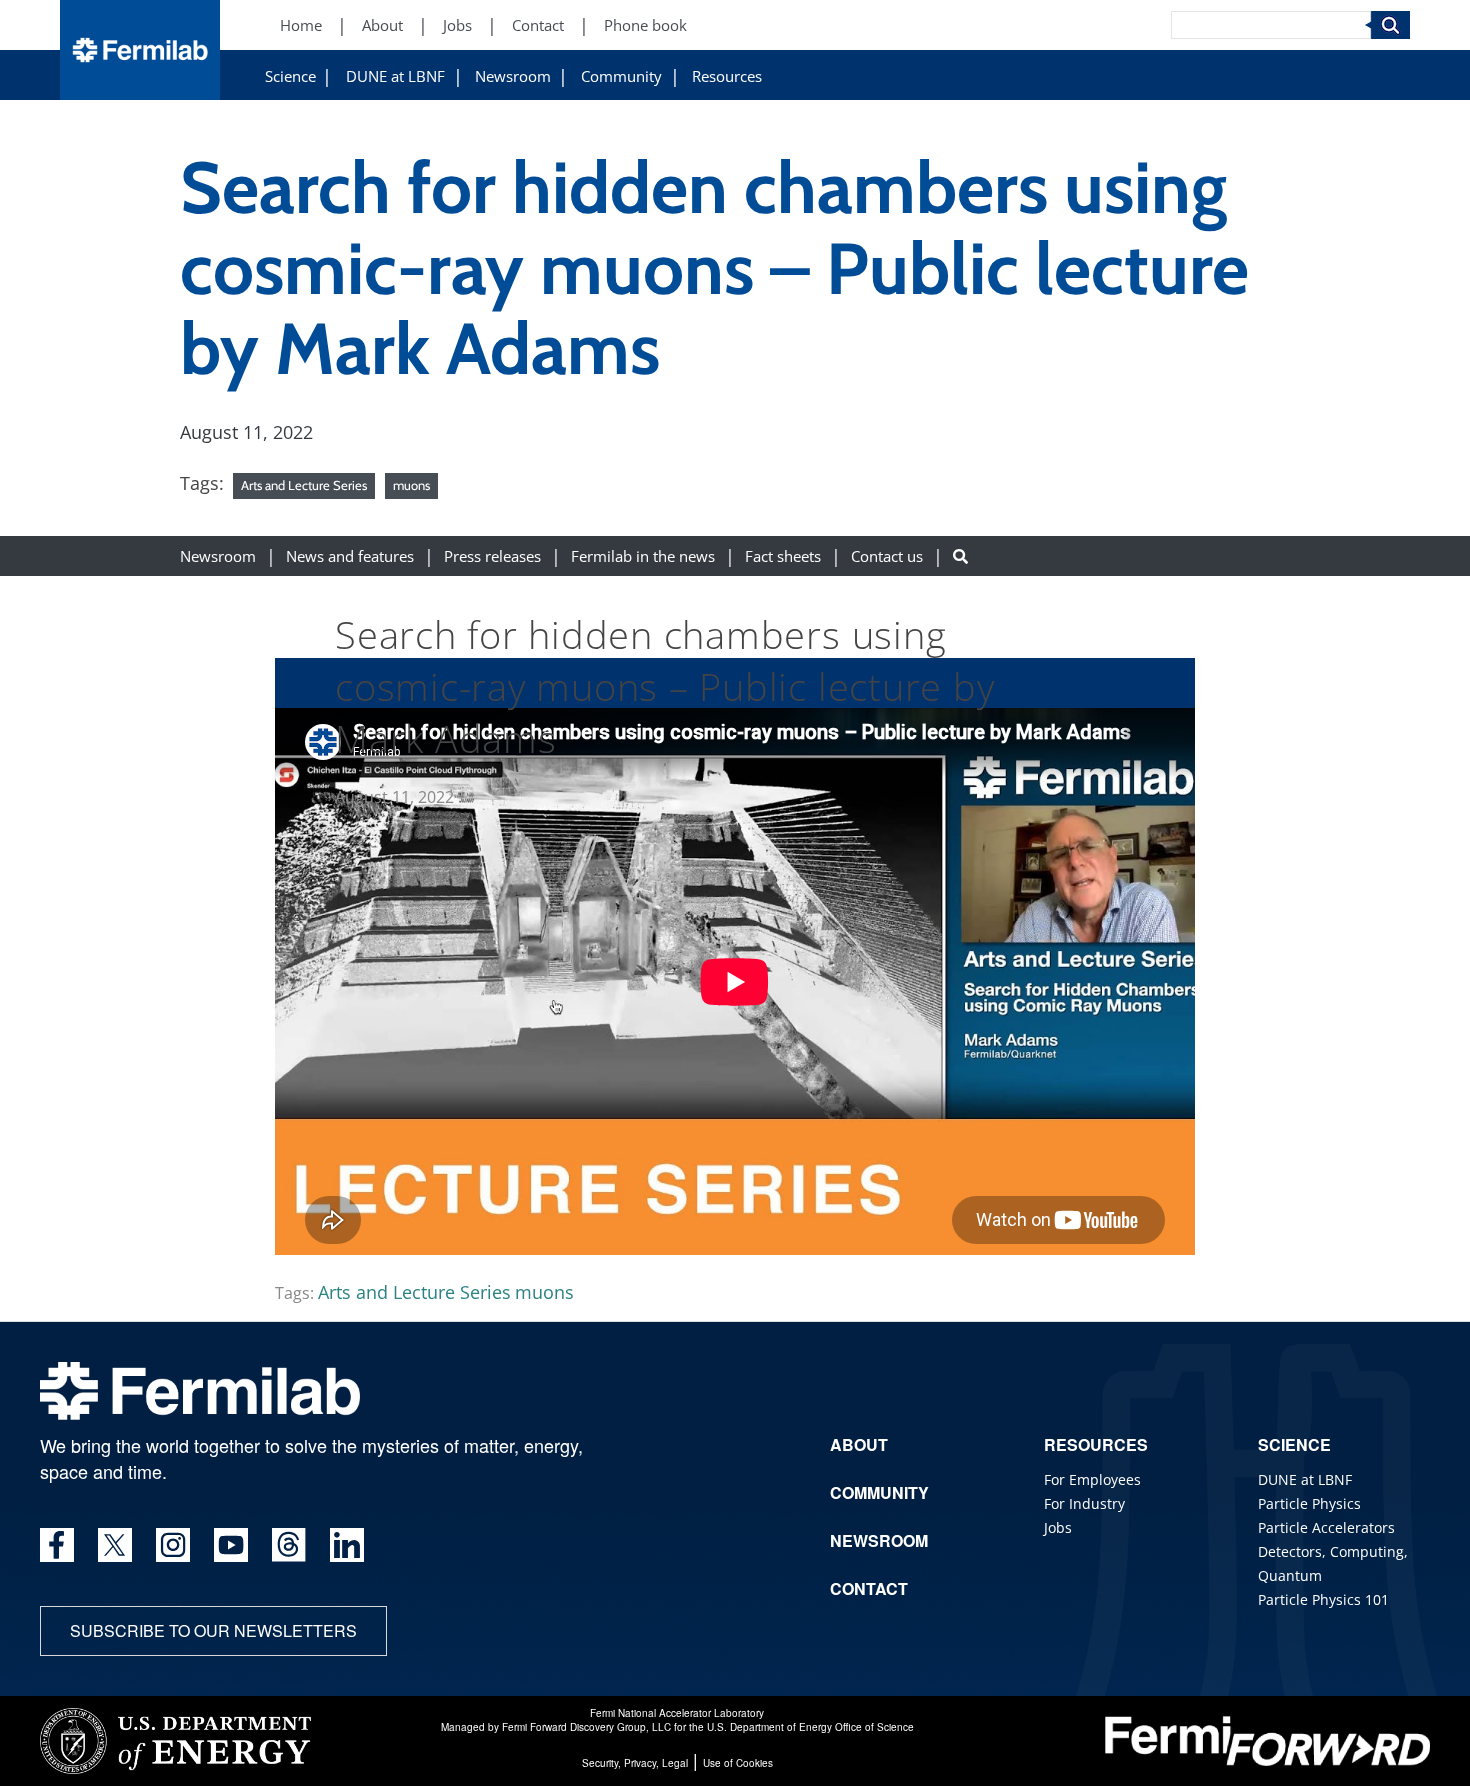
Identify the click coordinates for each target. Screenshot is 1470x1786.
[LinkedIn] (347, 1545)
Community (621, 76)
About (382, 25)
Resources (727, 76)
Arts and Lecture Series (304, 485)
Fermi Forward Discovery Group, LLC (586, 1727)
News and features (350, 555)
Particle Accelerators (1326, 1527)
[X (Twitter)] (115, 1545)
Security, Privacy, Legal (635, 1763)
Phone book (645, 25)
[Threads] (289, 1545)
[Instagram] (173, 1545)
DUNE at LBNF (395, 76)
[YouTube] (231, 1545)
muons (411, 485)
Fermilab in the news (643, 555)
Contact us (887, 555)
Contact (538, 25)
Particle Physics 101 (1323, 1599)
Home (301, 25)
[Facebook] (57, 1545)
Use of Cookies (738, 1763)
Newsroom (513, 76)
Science (290, 76)
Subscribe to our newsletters (213, 1630)
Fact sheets (783, 555)
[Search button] (960, 555)
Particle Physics (1309, 1503)
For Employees (1092, 1479)
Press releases (492, 555)
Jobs (457, 25)
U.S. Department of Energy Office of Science (810, 1727)
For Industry (1084, 1503)
